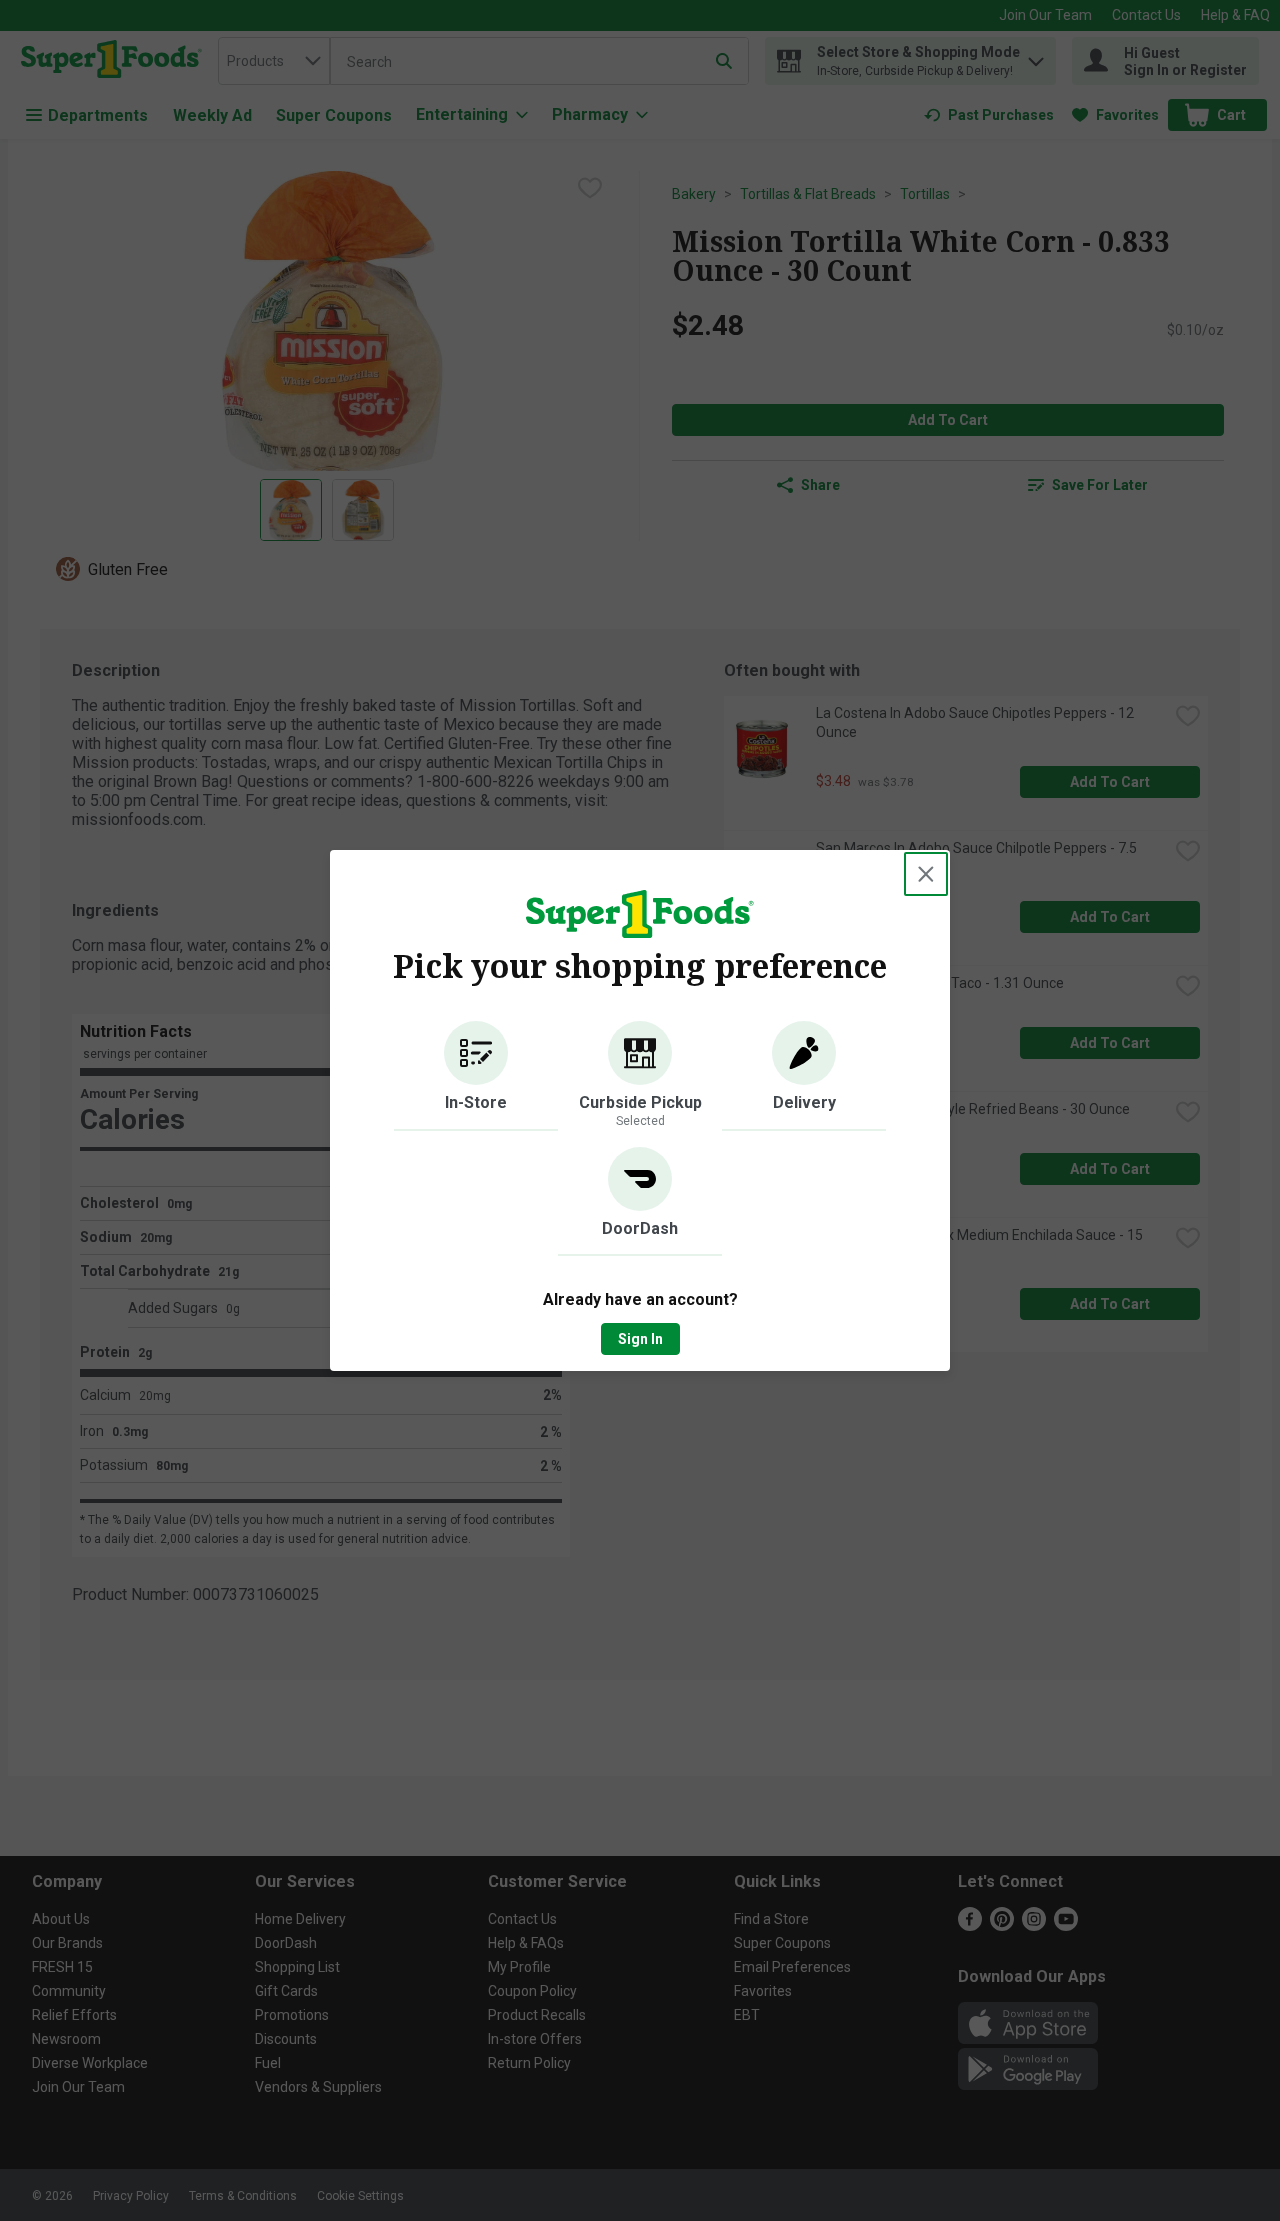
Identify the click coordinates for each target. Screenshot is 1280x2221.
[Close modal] (926, 874)
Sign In (640, 1339)
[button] (476, 1076)
